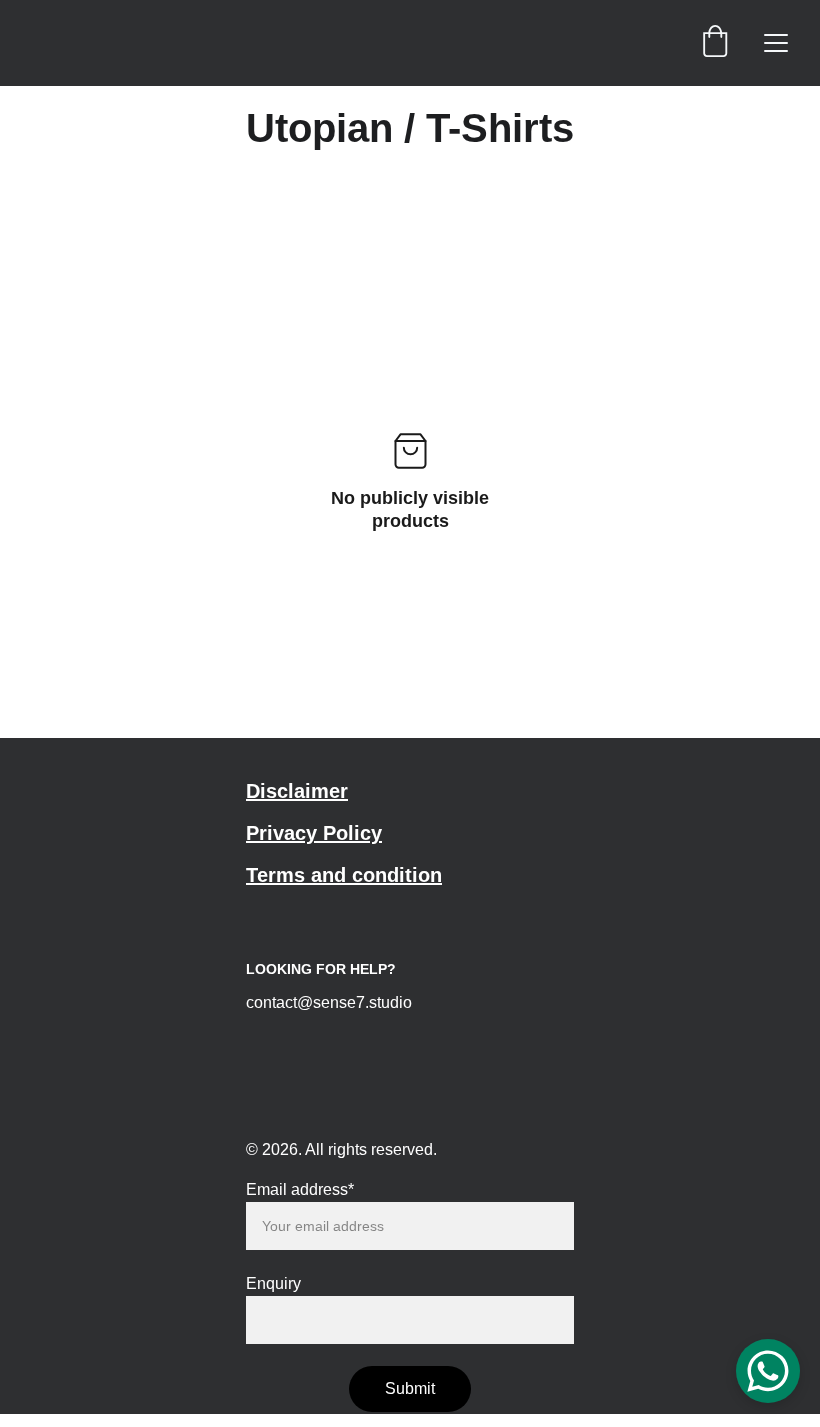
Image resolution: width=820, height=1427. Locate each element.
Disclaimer (297, 791)
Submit (410, 1388)
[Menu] (776, 43)
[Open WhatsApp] (768, 1371)
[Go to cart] (715, 43)
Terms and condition (344, 875)
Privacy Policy (314, 833)
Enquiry (273, 1283)
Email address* (300, 1189)
